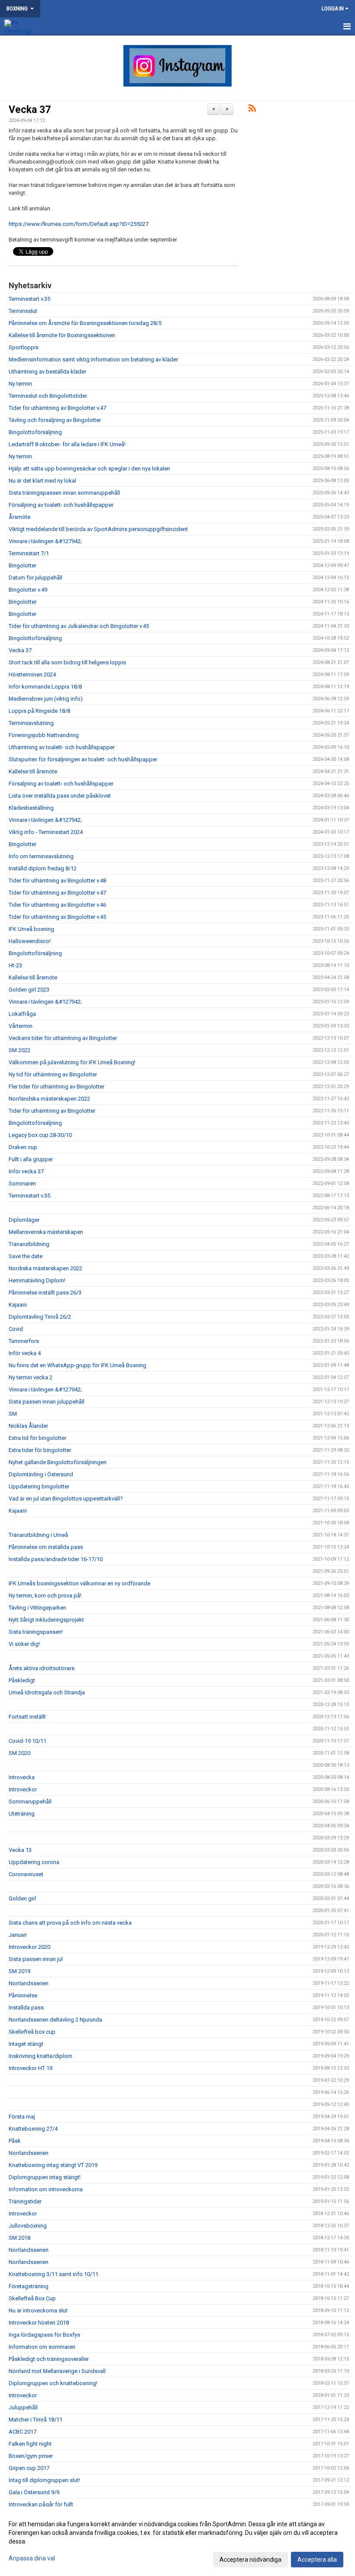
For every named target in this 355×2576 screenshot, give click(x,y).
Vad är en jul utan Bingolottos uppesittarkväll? (66, 1499)
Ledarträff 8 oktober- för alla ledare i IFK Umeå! (67, 444)
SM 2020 (19, 1753)
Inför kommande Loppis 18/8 (45, 687)
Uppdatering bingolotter (39, 1486)
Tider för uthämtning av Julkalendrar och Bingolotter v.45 (79, 626)
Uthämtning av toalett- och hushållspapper (62, 747)
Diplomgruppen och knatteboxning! (53, 2383)
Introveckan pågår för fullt (41, 2504)
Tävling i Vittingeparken (37, 1608)
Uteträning (22, 1814)
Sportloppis (24, 347)
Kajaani (18, 1305)
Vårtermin (21, 1026)
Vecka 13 (20, 1850)
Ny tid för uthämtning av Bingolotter (53, 1074)
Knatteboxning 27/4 (33, 2129)
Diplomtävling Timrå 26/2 (40, 1317)
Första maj (22, 2117)
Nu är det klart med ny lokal (42, 481)
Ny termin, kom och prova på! (45, 1596)
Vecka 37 (30, 110)
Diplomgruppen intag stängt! (45, 2177)
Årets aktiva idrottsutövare (42, 1668)
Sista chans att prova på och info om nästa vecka (70, 1923)
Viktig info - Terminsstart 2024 (46, 832)
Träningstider (25, 2201)
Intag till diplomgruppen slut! (44, 2480)
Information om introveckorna (46, 2189)
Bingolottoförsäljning (35, 432)
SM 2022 (19, 1050)
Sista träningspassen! (36, 1632)
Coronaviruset (26, 1874)
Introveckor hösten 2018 (39, 2323)
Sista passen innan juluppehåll (47, 1402)
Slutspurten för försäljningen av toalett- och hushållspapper (83, 759)
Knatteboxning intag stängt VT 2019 (53, 2165)
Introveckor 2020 (29, 1947)
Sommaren (22, 1183)
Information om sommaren (42, 2347)
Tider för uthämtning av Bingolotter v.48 (57, 881)
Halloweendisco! (30, 941)
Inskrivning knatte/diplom (40, 2056)
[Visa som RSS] (252, 110)
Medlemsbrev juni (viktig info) (46, 699)
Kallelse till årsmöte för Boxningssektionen (62, 335)
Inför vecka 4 (25, 1353)
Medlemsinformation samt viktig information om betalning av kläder (93, 359)
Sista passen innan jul (36, 1959)
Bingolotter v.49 (28, 590)
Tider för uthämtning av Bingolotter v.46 (57, 905)
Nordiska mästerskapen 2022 (45, 1268)
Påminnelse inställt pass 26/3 (45, 1293)
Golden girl (22, 1898)
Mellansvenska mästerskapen (46, 1232)
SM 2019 (19, 1971)
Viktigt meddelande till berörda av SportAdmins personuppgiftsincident (98, 529)
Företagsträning (29, 2286)
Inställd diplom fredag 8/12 (43, 868)
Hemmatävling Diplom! (37, 1280)
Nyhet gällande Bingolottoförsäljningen (58, 1462)
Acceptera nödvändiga (250, 2560)
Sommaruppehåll (30, 1802)
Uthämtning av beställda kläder (47, 372)
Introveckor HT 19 (31, 2068)
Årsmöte (19, 517)
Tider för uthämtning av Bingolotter (52, 1111)
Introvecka (22, 1777)
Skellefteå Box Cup (32, 2298)
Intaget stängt (26, 2044)
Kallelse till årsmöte (33, 771)
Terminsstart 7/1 (29, 553)
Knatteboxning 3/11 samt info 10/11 (53, 2274)
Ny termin (20, 384)
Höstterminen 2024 (32, 675)
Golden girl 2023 (29, 990)
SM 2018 (19, 2238)
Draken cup (23, 1147)
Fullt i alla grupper (31, 1159)
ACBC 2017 (23, 2432)
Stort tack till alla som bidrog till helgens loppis (67, 662)
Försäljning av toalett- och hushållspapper (61, 505)
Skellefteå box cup (32, 2032)
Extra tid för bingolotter (37, 1438)
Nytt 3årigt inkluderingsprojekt (46, 1620)
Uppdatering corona (34, 1862)
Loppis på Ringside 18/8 (39, 711)
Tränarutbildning (29, 1244)
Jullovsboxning (28, 2226)
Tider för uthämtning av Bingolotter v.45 (57, 917)
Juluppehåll (23, 2407)
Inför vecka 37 (26, 1171)
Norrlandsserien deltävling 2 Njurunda (55, 2020)
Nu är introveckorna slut (38, 2310)
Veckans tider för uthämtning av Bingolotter (63, 1038)
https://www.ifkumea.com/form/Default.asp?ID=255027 (79, 224)
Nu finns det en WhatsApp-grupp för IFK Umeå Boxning (77, 1365)
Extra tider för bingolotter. (40, 1450)
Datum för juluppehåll (35, 578)
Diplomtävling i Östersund (41, 1474)
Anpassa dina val (32, 2558)
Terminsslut (23, 311)
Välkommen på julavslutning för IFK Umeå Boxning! (72, 1062)
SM (13, 1414)
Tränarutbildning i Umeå (38, 1535)
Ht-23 (15, 965)
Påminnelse (23, 1995)
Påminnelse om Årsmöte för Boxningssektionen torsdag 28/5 (85, 323)
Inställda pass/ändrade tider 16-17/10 (56, 1559)
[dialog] (177, 2541)
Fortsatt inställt (27, 1717)
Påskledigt (22, 1680)
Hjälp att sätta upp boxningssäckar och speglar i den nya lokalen (89, 469)
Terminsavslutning (31, 723)
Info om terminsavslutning (41, 856)
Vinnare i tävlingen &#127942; (45, 541)
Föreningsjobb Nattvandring (44, 735)
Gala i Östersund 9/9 (34, 2492)
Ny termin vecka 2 (31, 1377)
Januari (18, 1935)
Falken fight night (30, 2444)
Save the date (26, 1256)
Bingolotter (23, 565)
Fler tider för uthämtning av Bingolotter (56, 1087)
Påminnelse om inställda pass (46, 1547)
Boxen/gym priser (31, 2456)
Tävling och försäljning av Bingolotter (55, 420)
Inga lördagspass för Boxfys (44, 2335)
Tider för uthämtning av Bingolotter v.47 (57, 408)
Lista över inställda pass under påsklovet (60, 796)
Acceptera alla (317, 2560)
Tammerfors (24, 1341)
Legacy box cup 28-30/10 (40, 1135)
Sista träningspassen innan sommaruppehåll (64, 493)
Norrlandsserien (29, 1983)
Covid (16, 1329)
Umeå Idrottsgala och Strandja (47, 1692)
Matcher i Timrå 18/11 (35, 2420)
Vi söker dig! (24, 1644)
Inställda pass (26, 2008)
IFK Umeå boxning (31, 929)
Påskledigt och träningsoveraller (49, 2359)
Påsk (15, 2141)
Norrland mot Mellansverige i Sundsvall (57, 2371)
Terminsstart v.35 (29, 299)
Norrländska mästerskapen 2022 (49, 1099)
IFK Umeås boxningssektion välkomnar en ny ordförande (79, 1583)
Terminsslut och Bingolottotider (48, 396)
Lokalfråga (22, 1014)
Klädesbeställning (31, 808)
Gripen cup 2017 (29, 2468)
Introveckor (23, 1789)
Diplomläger (24, 1220)
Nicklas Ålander (28, 1426)
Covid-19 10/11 (27, 1741)
